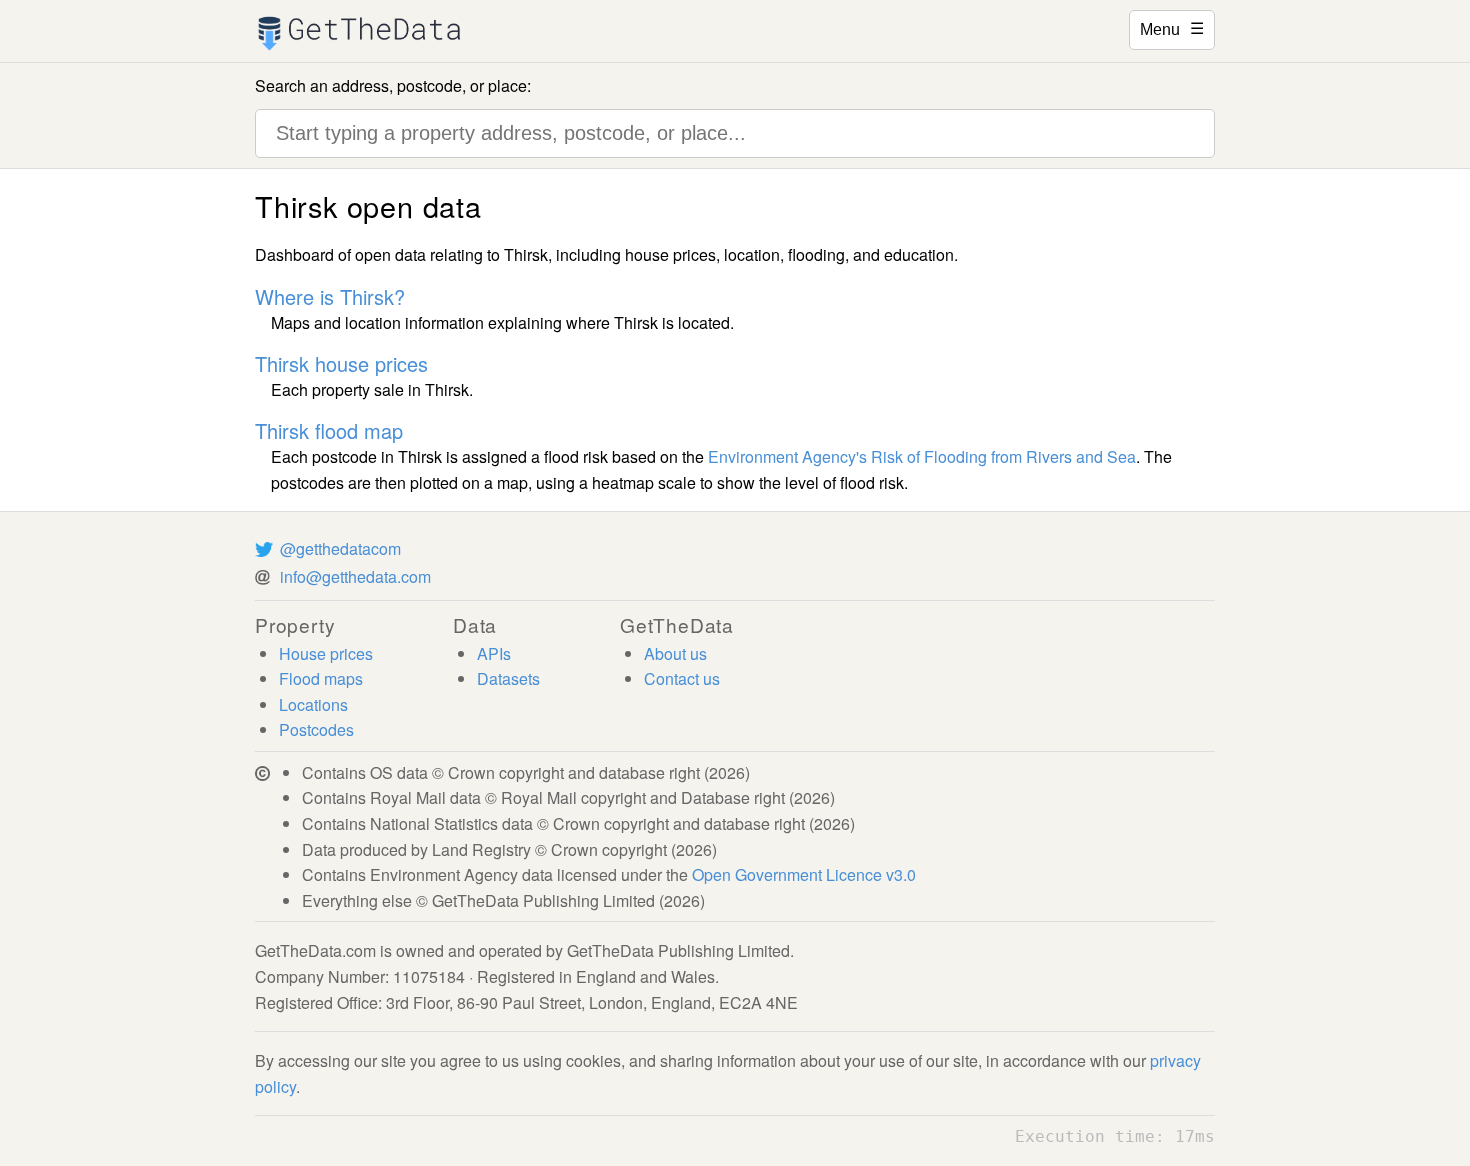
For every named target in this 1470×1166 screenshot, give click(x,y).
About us (675, 653)
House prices (326, 653)
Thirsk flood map (329, 430)
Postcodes (316, 729)
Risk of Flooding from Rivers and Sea (1003, 456)
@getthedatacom (340, 548)
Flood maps (321, 678)
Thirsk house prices (341, 363)
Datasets (508, 678)
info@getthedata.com (355, 576)
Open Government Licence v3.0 (804, 874)
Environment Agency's (787, 456)
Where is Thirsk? (330, 296)
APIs (494, 653)
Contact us (682, 678)
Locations (313, 704)
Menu (1172, 28)
